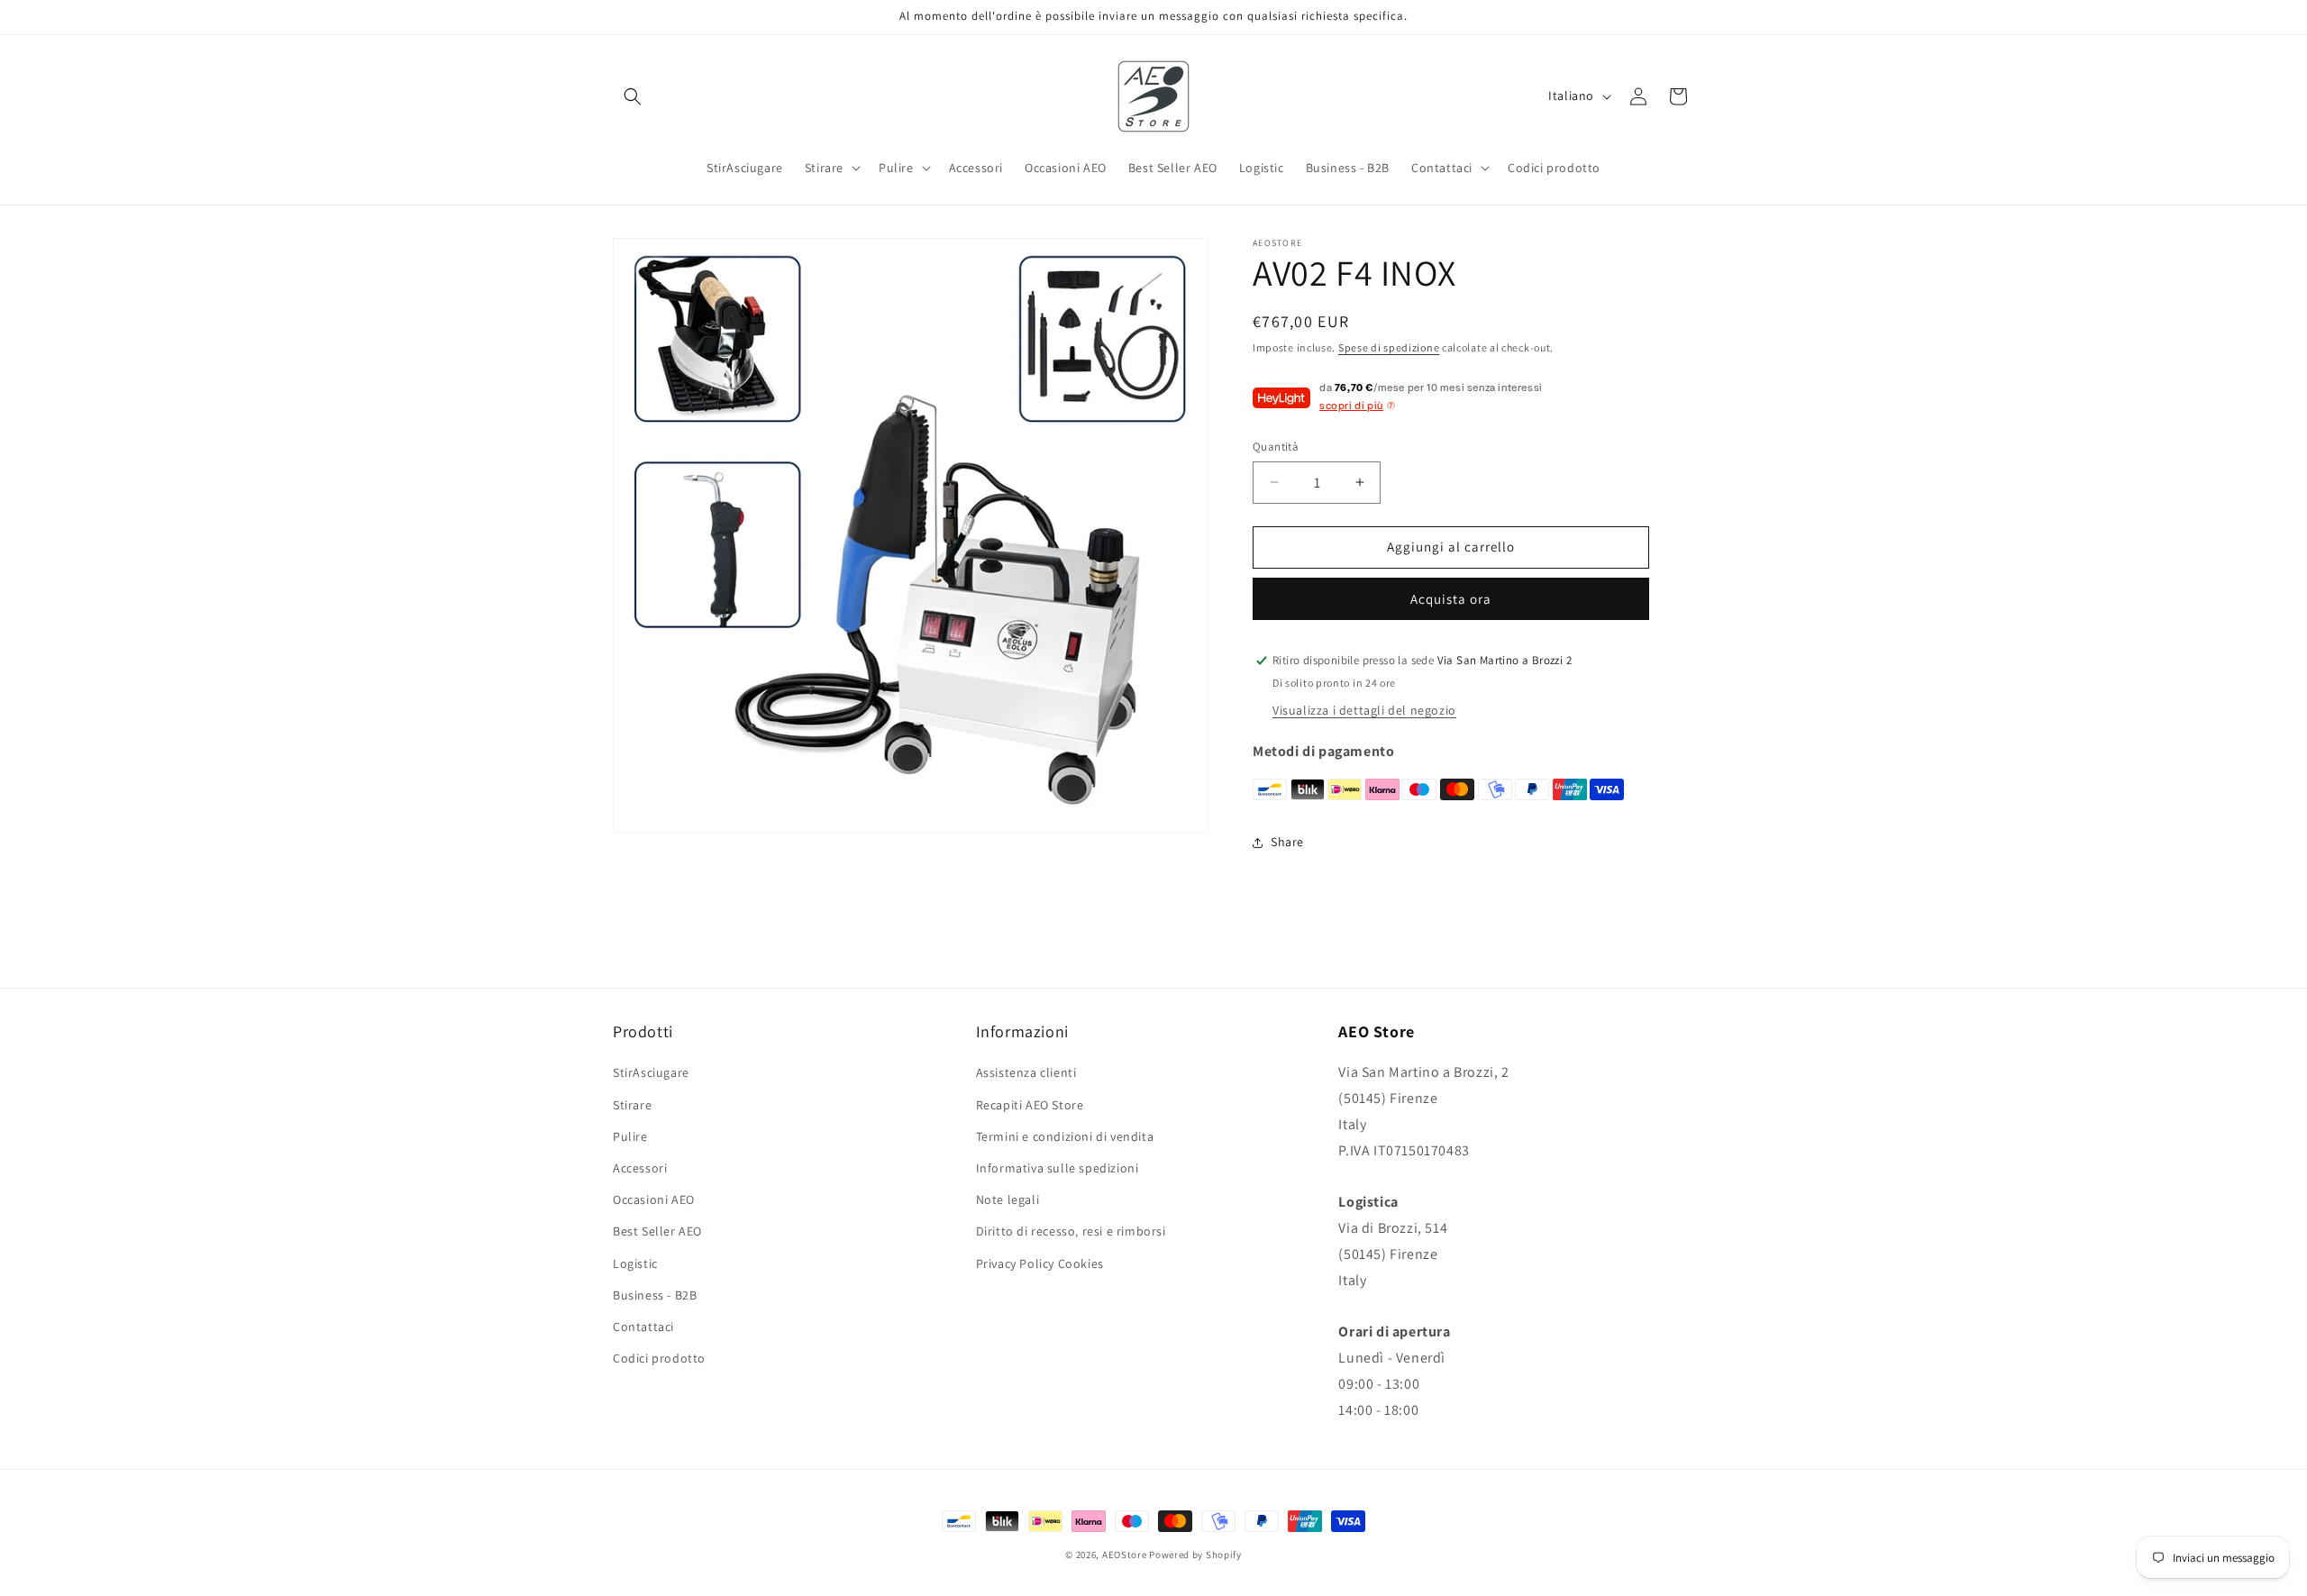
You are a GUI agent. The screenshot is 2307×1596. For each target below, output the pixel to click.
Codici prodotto (659, 1358)
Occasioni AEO (654, 1199)
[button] (633, 96)
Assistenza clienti (1026, 1072)
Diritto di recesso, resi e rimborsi (1071, 1231)
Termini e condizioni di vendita (1065, 1136)
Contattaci (643, 1327)
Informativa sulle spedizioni (1058, 1168)
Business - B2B (655, 1295)
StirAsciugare (651, 1072)
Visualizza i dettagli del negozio (1364, 710)
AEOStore (1125, 1555)
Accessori (640, 1168)
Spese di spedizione (1389, 347)
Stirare (632, 1105)
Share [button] (1287, 842)
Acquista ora (1451, 599)
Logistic (635, 1263)
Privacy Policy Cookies (1040, 1263)
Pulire (630, 1136)
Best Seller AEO (657, 1231)
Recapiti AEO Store (1030, 1105)
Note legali (1008, 1199)
